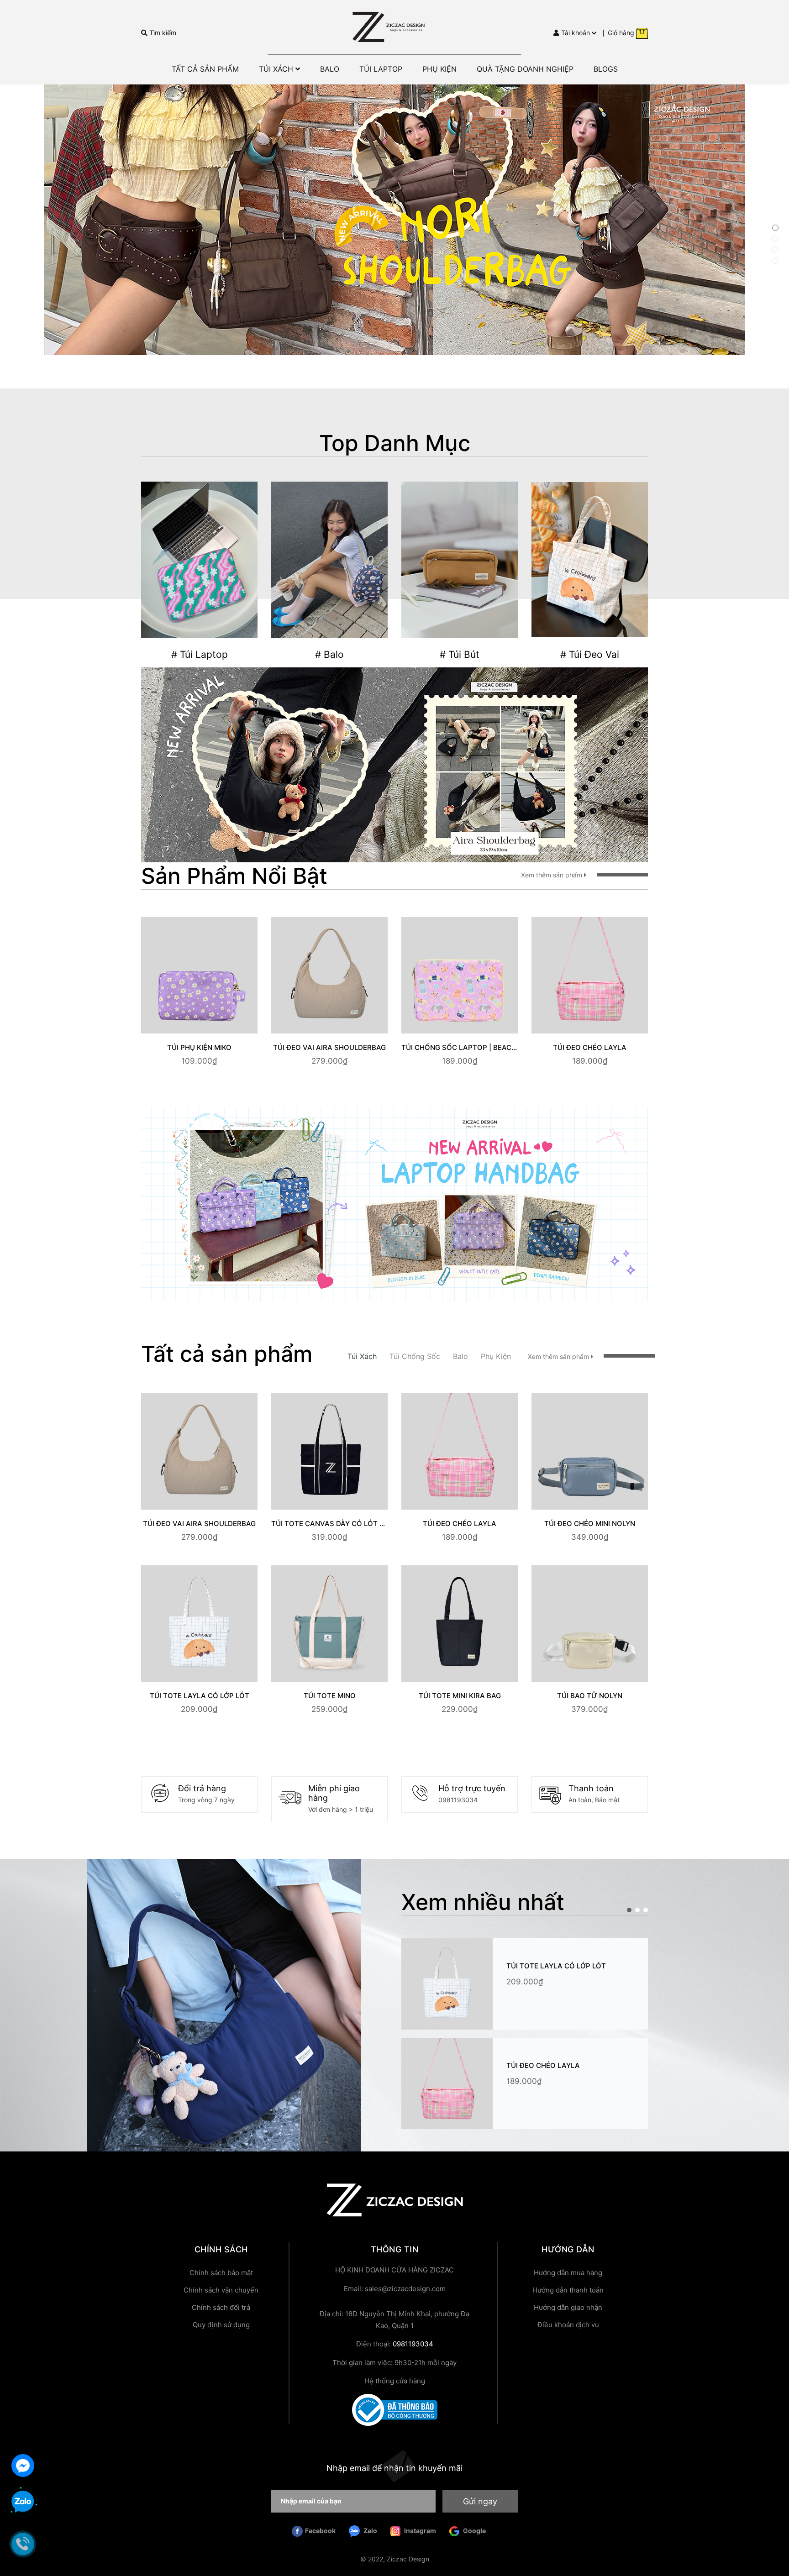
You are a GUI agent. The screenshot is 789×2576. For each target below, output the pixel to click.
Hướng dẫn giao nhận (568, 2307)
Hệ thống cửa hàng (395, 2381)
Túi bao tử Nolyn (590, 1696)
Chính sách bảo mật (221, 2273)
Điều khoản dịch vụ (568, 2325)
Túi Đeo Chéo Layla (590, 1047)
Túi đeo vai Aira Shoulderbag (329, 1047)
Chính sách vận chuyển (221, 2290)
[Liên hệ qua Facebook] (23, 2464)
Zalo (370, 2531)
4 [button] (775, 261)
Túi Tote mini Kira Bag (460, 1696)
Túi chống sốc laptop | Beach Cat (467, 1047)
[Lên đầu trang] (773, 2533)
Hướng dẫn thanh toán (568, 2290)
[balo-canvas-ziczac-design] (394, 764)
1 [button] (775, 228)
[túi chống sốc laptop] (394, 1203)
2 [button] (775, 239)
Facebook (320, 2531)
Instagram (419, 2531)
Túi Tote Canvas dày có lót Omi (332, 1524)
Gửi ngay (480, 2501)
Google (474, 2531)
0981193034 (458, 1800)
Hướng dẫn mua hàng (568, 2273)
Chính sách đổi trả (221, 2307)
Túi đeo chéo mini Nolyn (590, 1524)
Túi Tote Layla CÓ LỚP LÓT (200, 1696)
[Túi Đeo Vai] (590, 560)
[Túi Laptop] (199, 560)
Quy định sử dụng (221, 2325)
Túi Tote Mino (330, 1696)
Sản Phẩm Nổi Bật (234, 876)
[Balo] (329, 560)
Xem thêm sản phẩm (552, 875)
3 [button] (775, 250)
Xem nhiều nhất (483, 1902)
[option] (394, 220)
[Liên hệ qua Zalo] (23, 2502)
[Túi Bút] (460, 560)
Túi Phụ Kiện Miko (199, 1047)
